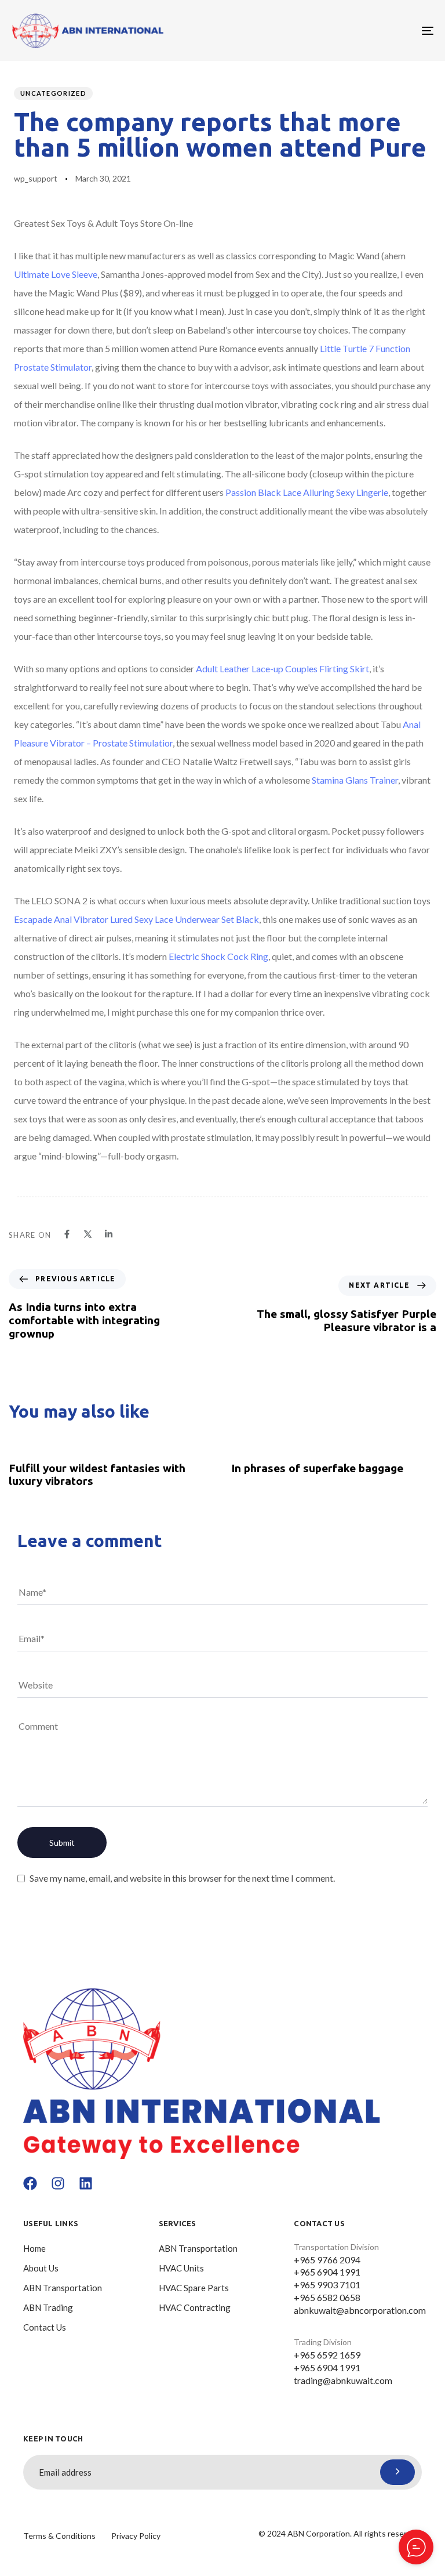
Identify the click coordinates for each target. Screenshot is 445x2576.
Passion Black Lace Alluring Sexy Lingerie (307, 492)
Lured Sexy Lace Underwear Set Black (185, 919)
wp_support (36, 178)
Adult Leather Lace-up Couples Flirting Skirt (282, 669)
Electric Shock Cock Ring (218, 956)
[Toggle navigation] (363, 30)
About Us (41, 2268)
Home (34, 2248)
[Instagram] (58, 2183)
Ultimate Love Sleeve (56, 274)
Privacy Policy (136, 2536)
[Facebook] (30, 2183)
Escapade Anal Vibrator (61, 919)
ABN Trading (48, 2307)
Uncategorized (53, 93)
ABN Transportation (63, 2288)
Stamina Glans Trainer (355, 780)
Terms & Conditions (59, 2536)
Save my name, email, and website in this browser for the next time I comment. (182, 1878)
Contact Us (45, 2327)
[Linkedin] (86, 2183)
